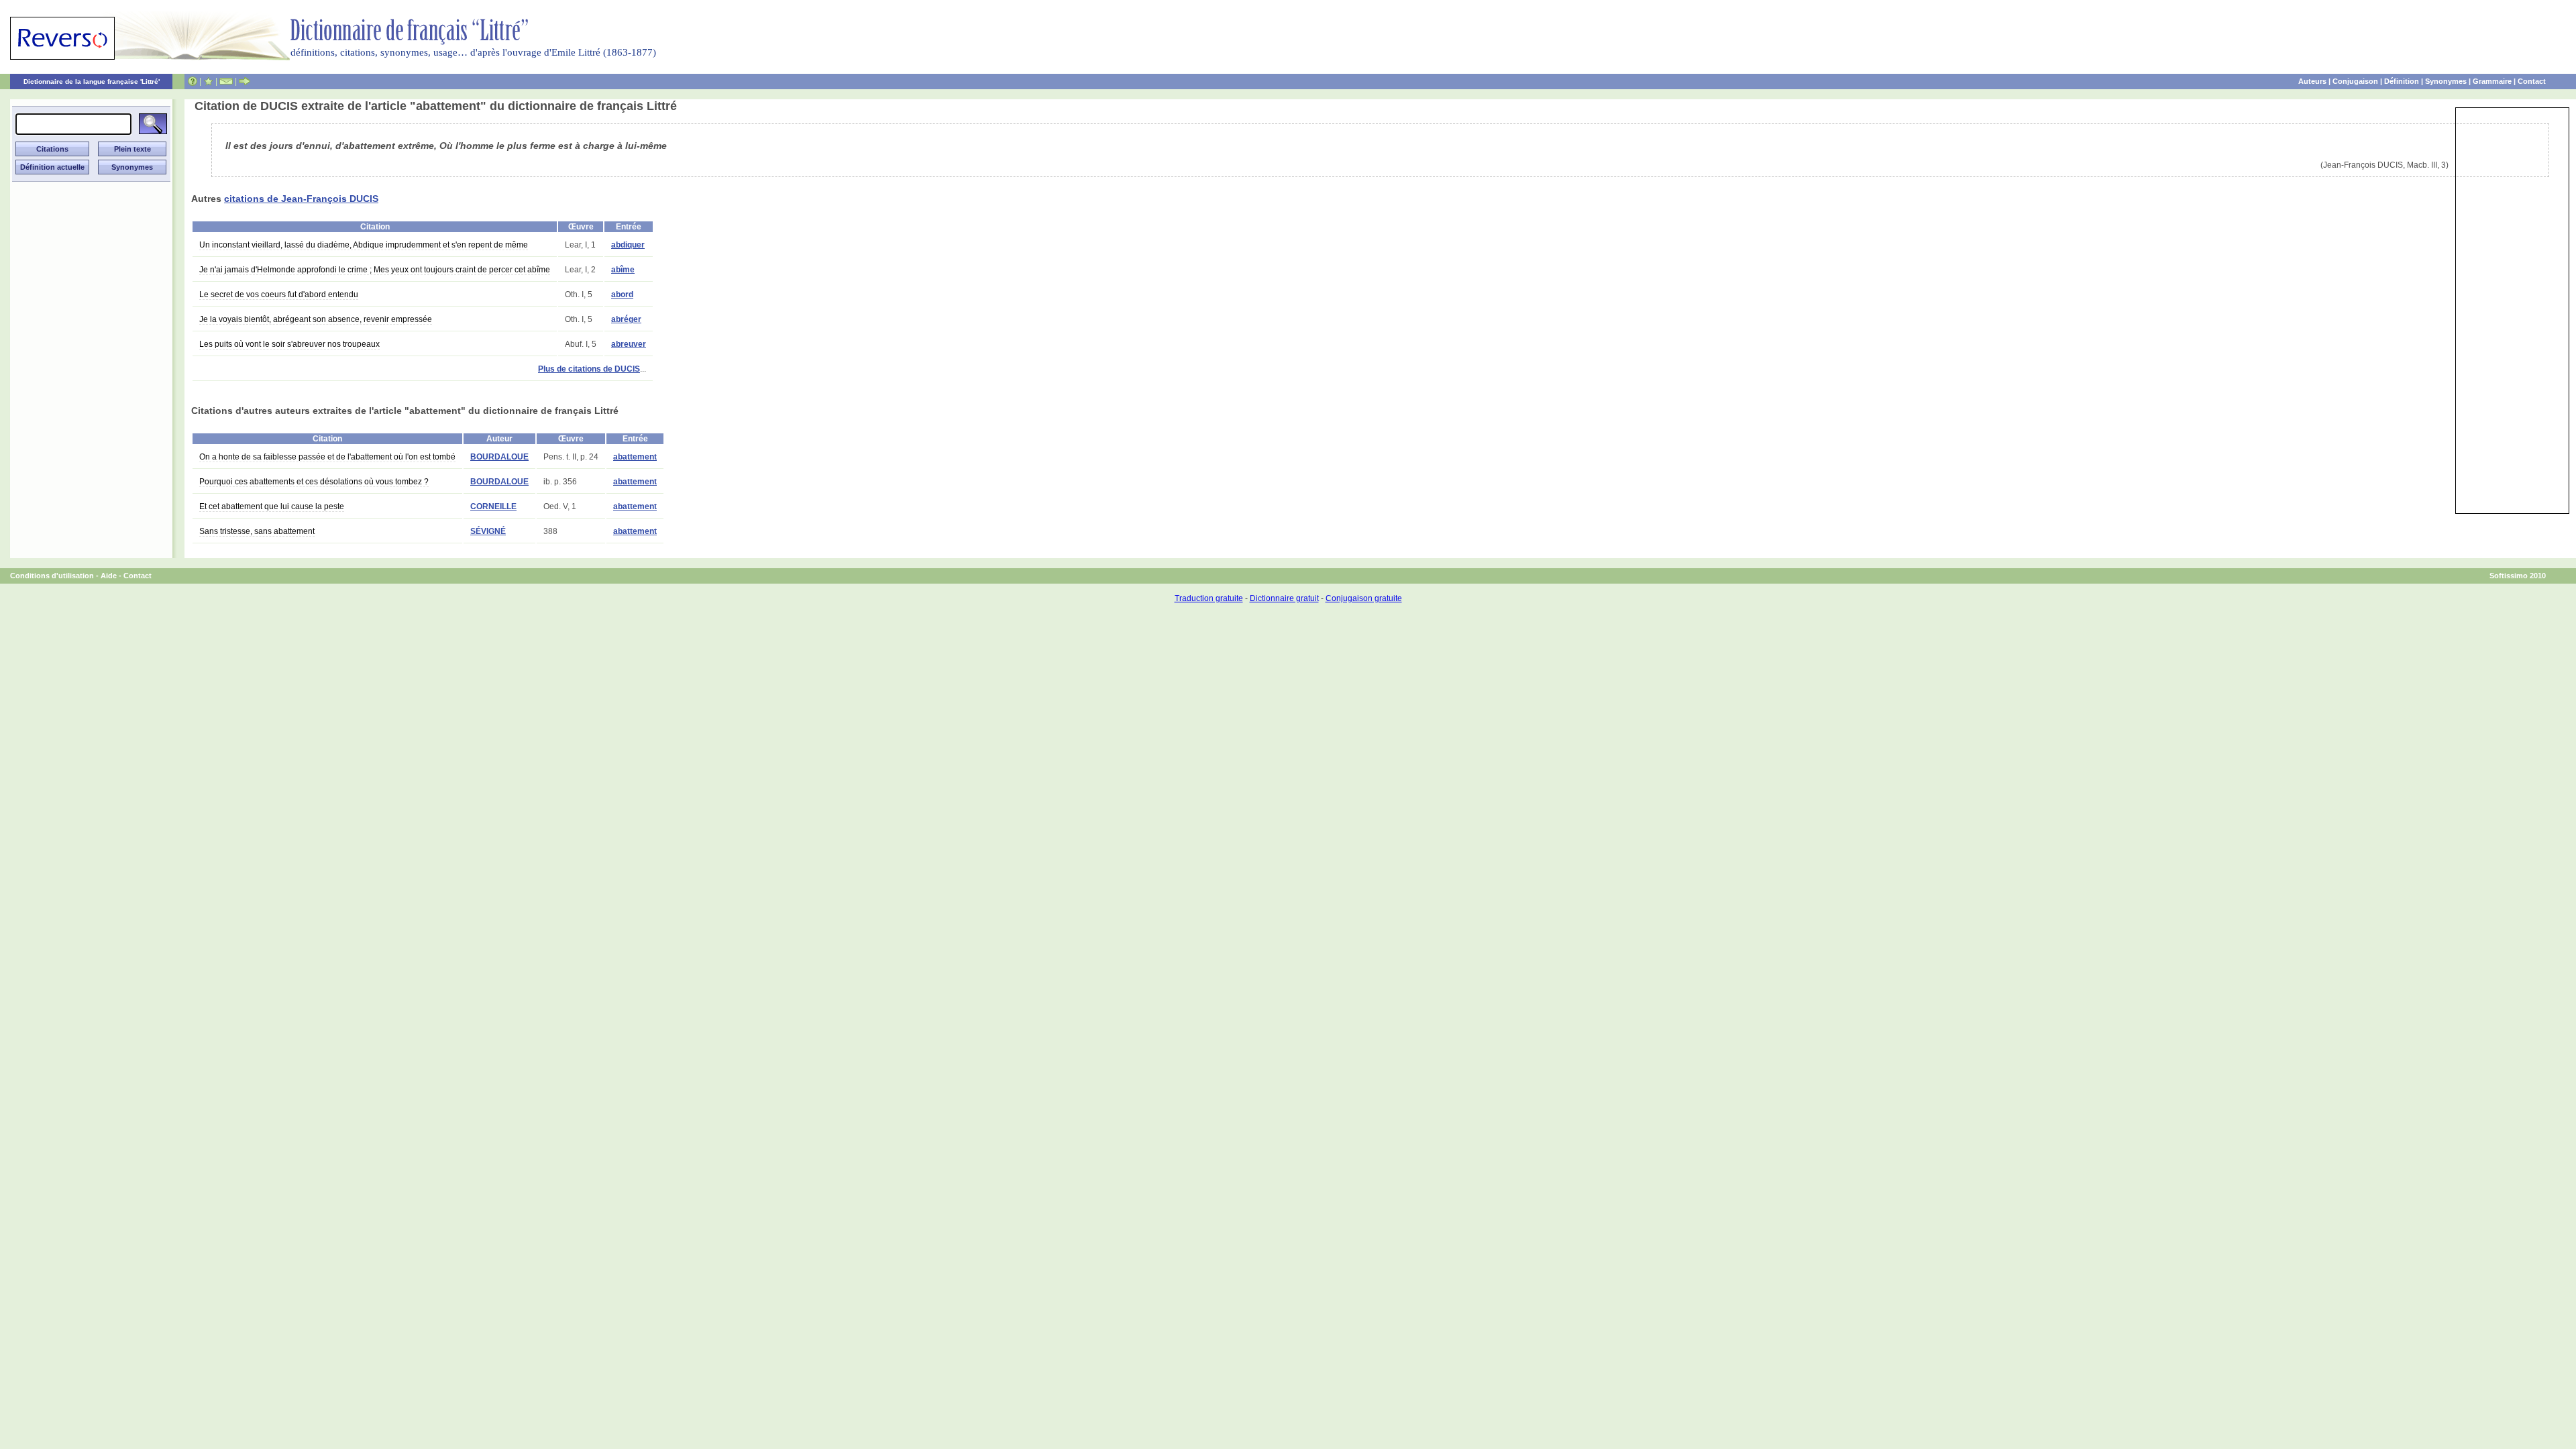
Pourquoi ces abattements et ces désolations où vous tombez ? (314, 482)
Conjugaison (2355, 81)
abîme (623, 270)
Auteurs (2312, 81)
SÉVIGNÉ (488, 531)
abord (622, 294)
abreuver (629, 344)
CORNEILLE (493, 506)
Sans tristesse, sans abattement (257, 531)
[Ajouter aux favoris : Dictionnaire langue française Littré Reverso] (208, 81)
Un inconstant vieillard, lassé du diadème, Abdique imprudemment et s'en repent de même (364, 245)
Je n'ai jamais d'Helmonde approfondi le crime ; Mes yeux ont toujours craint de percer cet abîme (375, 270)
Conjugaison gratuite (1364, 598)
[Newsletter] (226, 81)
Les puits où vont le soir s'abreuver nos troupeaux (289, 344)
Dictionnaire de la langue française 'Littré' (92, 82)
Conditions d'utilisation (52, 576)
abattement (635, 457)
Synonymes (2446, 81)
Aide (109, 576)
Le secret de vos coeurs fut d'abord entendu (279, 294)
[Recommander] (245, 81)
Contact (2532, 81)
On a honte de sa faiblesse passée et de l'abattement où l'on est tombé (327, 457)
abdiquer (628, 245)
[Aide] (193, 81)
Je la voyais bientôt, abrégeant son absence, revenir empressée (316, 319)
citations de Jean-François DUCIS (301, 199)
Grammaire (2492, 81)
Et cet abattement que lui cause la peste (272, 506)
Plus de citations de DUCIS (589, 369)
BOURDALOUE (499, 457)
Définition (2402, 81)
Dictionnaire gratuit (1284, 598)
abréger (626, 319)
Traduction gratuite (1209, 598)
